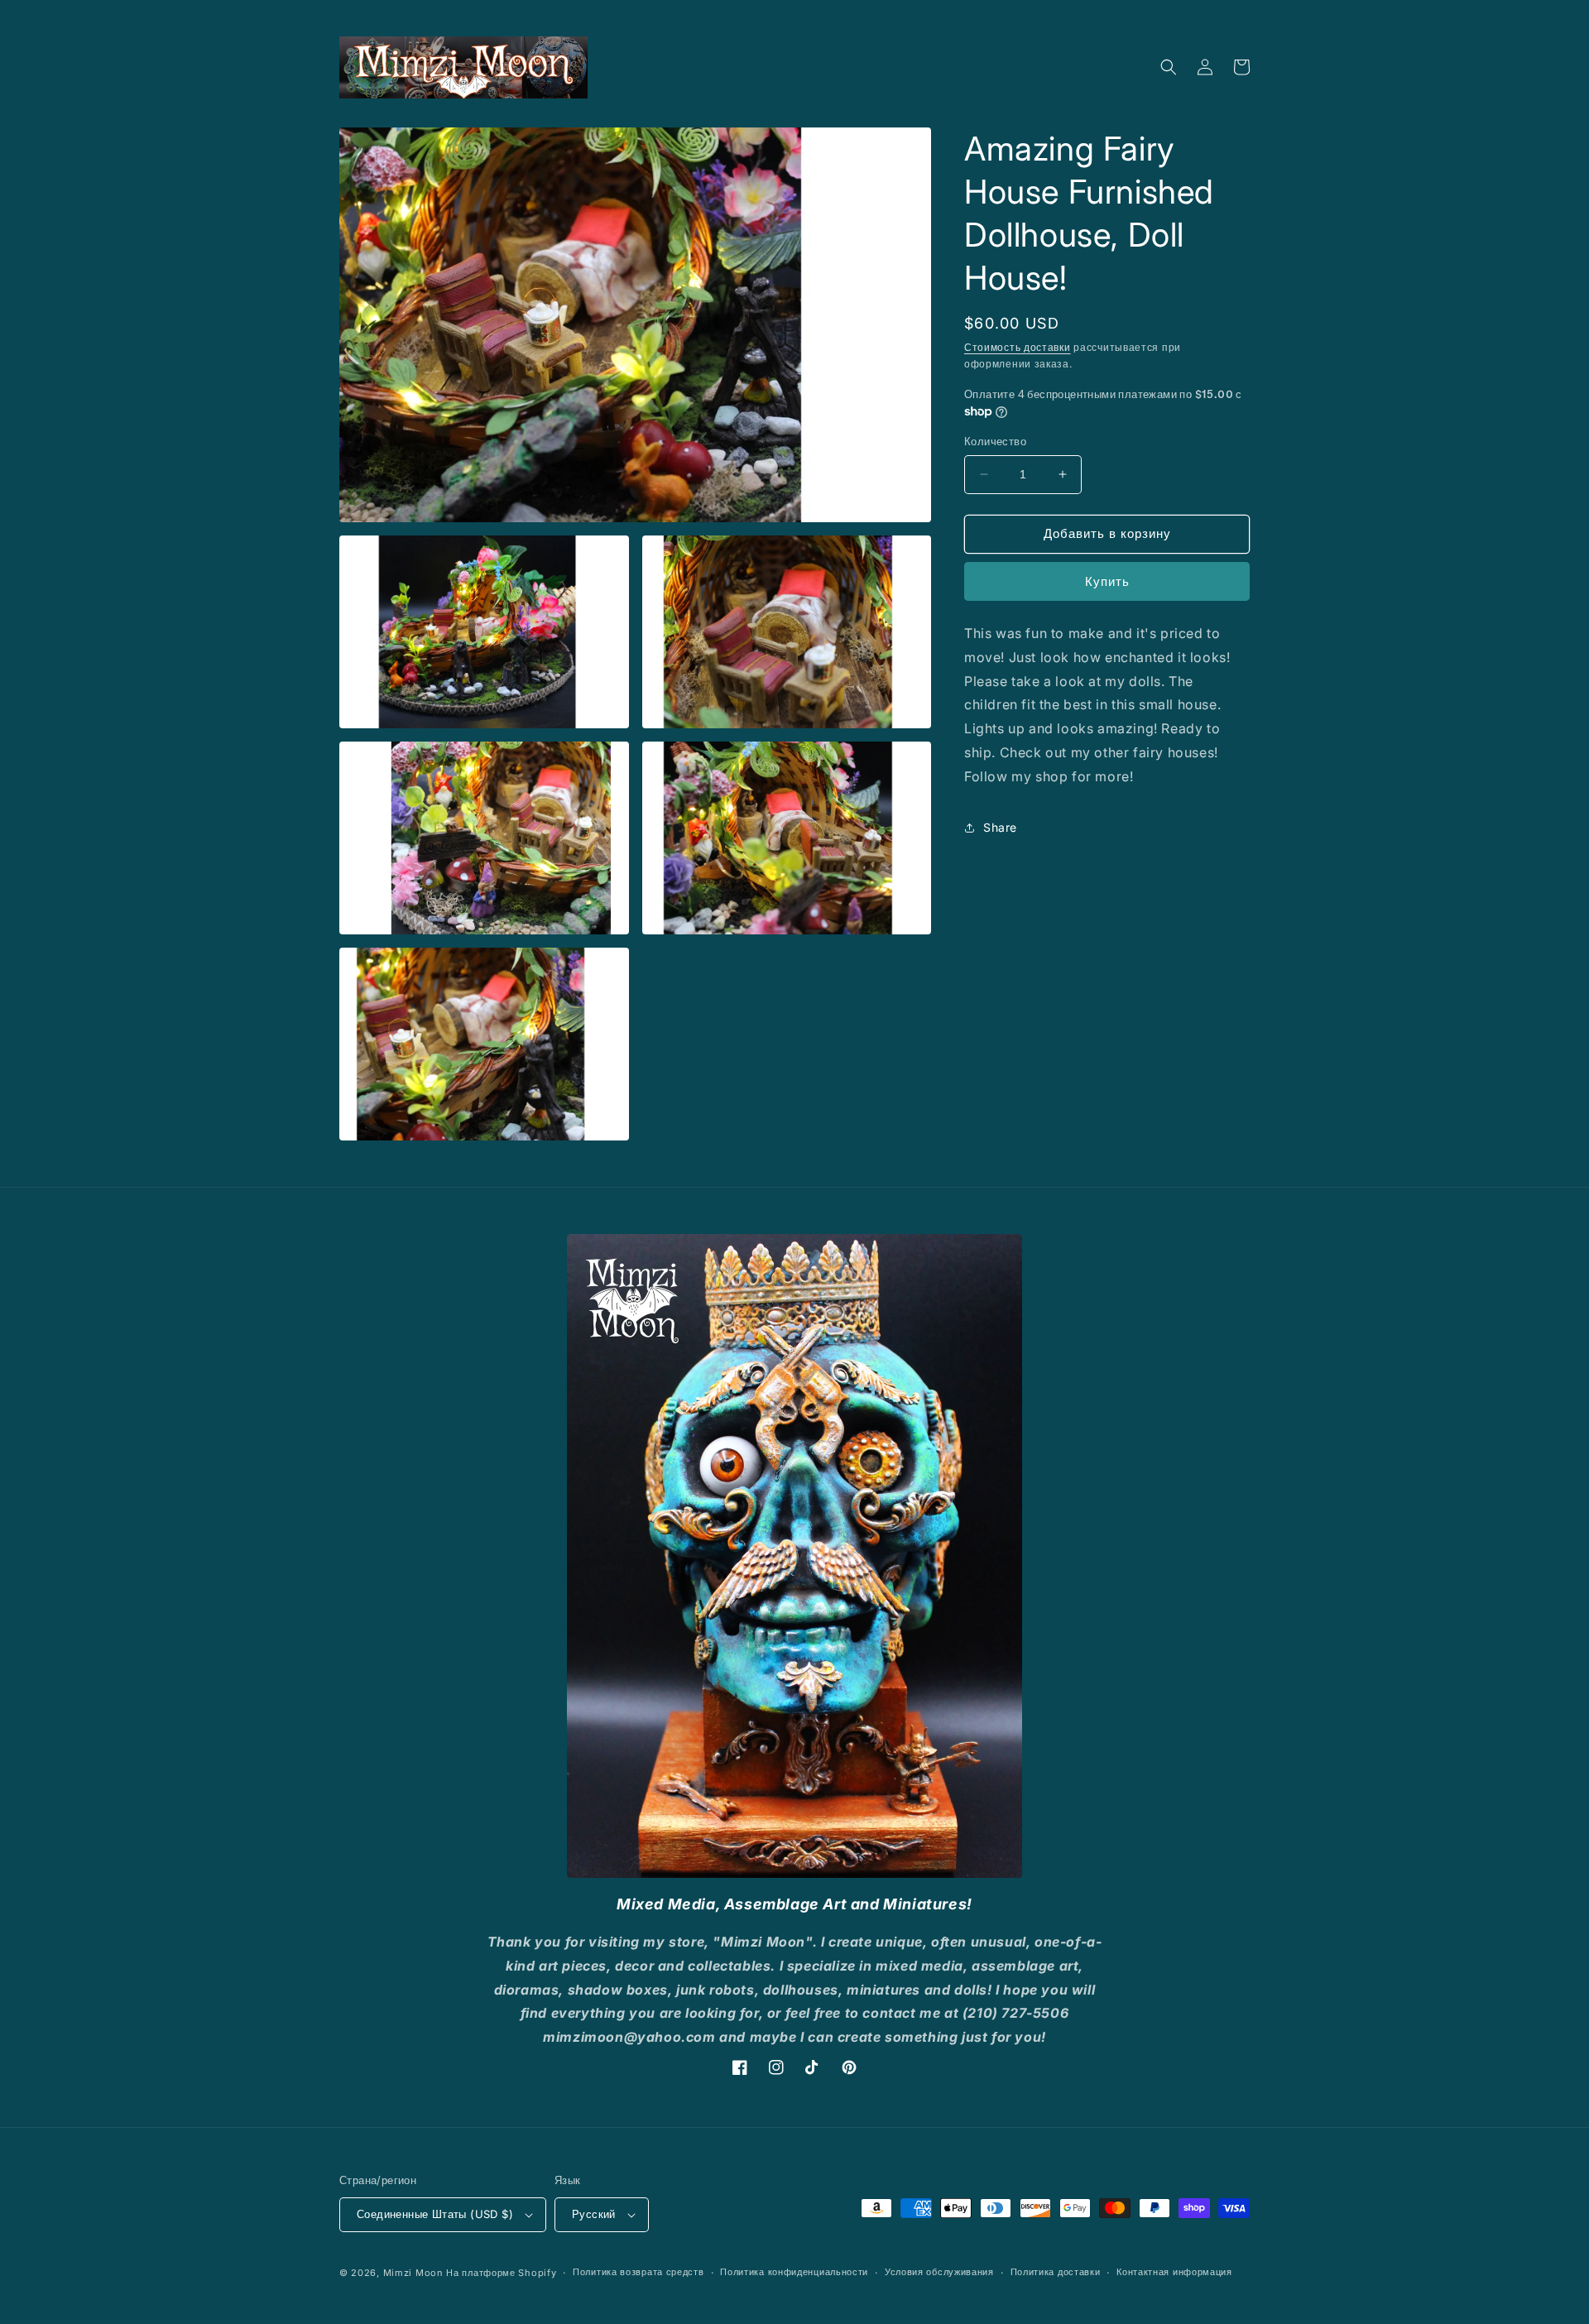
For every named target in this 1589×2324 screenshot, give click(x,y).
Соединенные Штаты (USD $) (435, 2214)
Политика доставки (1056, 2272)
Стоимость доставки (1018, 347)
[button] (1169, 67)
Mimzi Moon (415, 2273)
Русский (594, 2214)
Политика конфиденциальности (794, 2272)
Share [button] (1000, 827)
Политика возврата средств (638, 2272)
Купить (1107, 581)
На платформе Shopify (501, 2273)
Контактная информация (1174, 2272)
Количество (995, 441)
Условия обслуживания (939, 2272)
